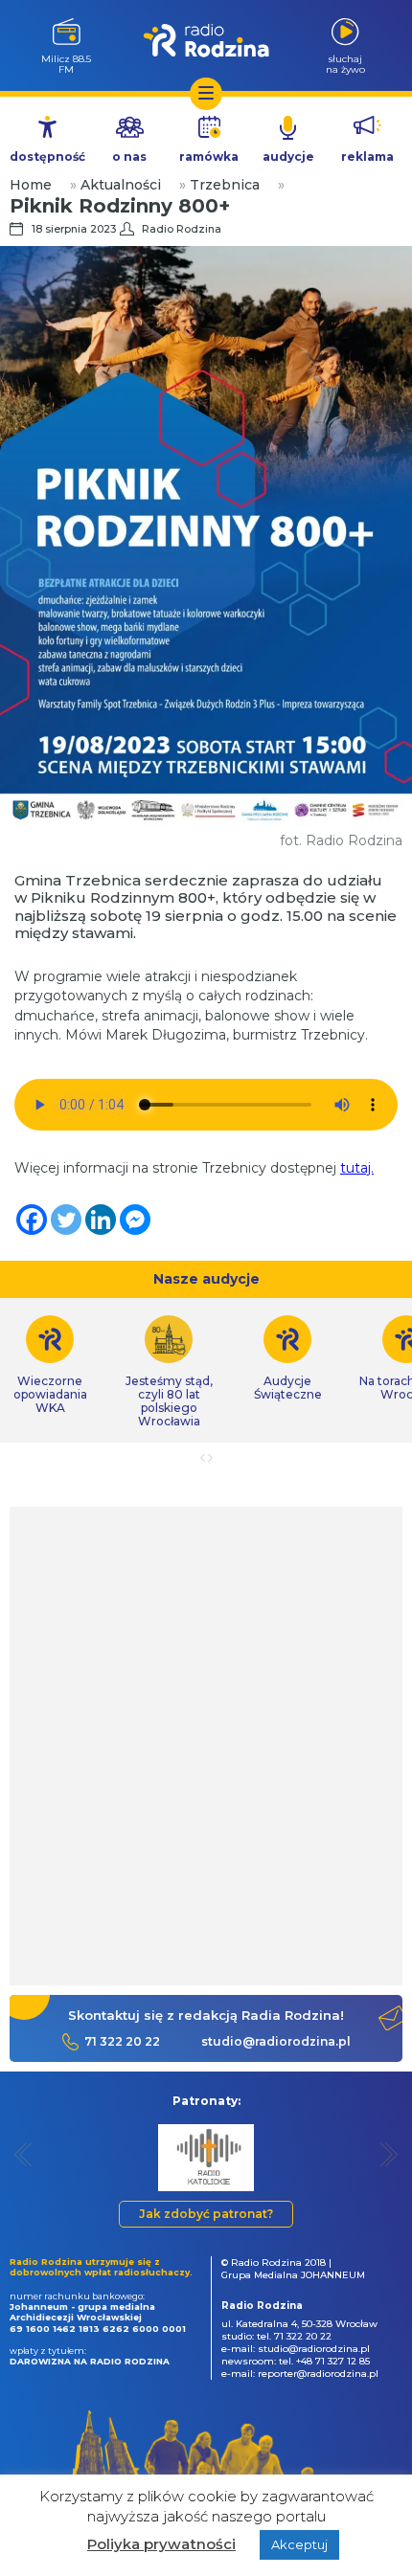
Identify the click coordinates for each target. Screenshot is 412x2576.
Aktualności (121, 185)
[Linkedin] (101, 1220)
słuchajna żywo (345, 64)
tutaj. (357, 1168)
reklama (367, 157)
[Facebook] (32, 1220)
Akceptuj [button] (299, 2544)
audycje (288, 157)
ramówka (209, 157)
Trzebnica (225, 185)
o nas (129, 157)
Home (31, 185)
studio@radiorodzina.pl (276, 2041)
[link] (169, 1372)
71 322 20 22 (122, 2041)
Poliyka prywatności (161, 2544)
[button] (23, 2154)
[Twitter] (66, 1220)
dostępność (47, 157)
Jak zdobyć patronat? (206, 2214)
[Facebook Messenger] (135, 1220)
